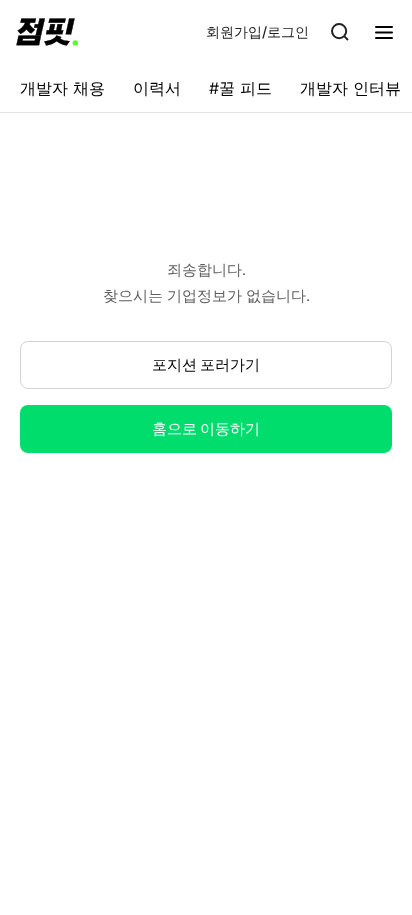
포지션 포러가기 (206, 364)
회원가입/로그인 (257, 31)
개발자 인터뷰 (350, 88)
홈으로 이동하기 (206, 428)
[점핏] (47, 32)
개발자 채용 (62, 88)
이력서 (157, 88)
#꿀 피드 (240, 88)
